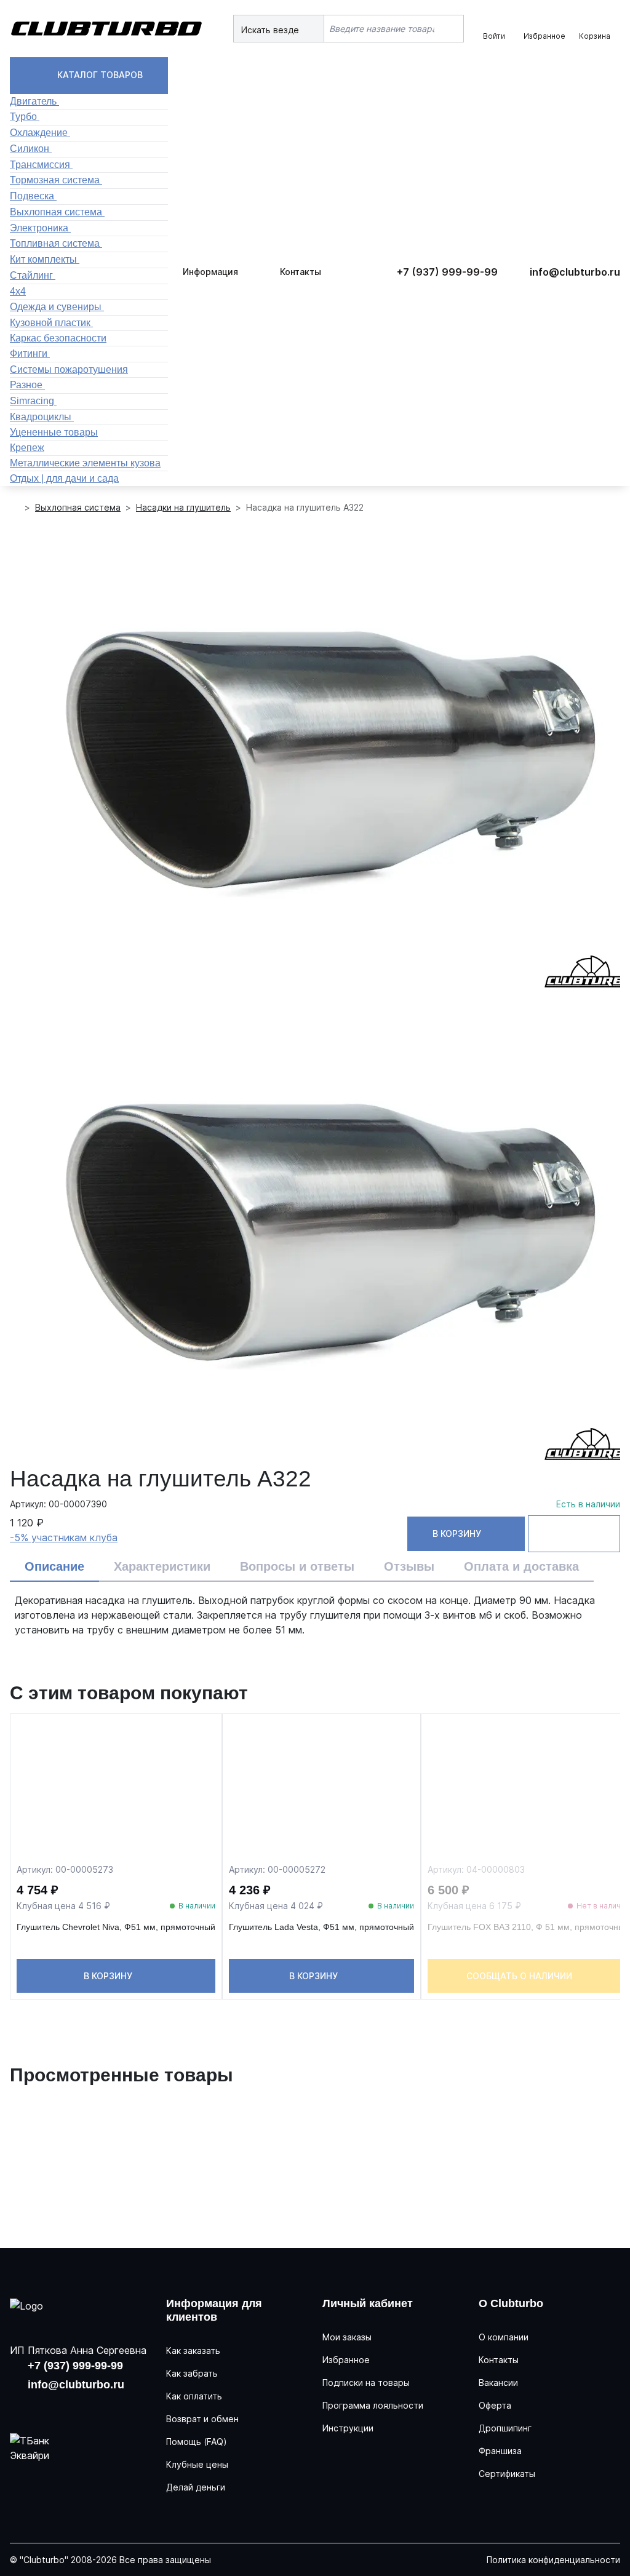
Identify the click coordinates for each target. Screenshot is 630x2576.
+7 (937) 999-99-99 (447, 272)
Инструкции (348, 2428)
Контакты (301, 272)
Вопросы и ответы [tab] (297, 1566)
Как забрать (192, 2373)
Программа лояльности (373, 2405)
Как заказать (193, 2351)
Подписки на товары (366, 2383)
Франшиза (500, 2451)
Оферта (495, 2405)
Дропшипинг (505, 2428)
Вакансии (498, 2383)
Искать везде (271, 30)
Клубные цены (197, 2464)
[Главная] (15, 508)
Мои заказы (347, 2337)
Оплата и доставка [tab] (521, 1566)
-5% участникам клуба (64, 1537)
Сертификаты (507, 2474)
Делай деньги (196, 2487)
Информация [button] (210, 272)
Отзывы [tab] (409, 1566)
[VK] (21, 2407)
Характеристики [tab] (162, 1566)
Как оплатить (194, 2396)
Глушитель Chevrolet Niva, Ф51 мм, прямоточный (116, 1927)
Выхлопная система (78, 507)
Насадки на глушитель (183, 507)
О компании (504, 2337)
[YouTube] (59, 2407)
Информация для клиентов (214, 2310)
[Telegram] (97, 2407)
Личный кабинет (368, 2303)
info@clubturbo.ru (575, 272)
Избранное (346, 2360)
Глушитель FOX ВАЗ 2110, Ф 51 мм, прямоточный (528, 1927)
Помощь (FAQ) (197, 2442)
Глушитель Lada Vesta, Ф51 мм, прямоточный (321, 1927)
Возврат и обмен (202, 2419)
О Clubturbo (511, 2303)
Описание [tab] (54, 1566)
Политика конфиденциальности (553, 2560)
